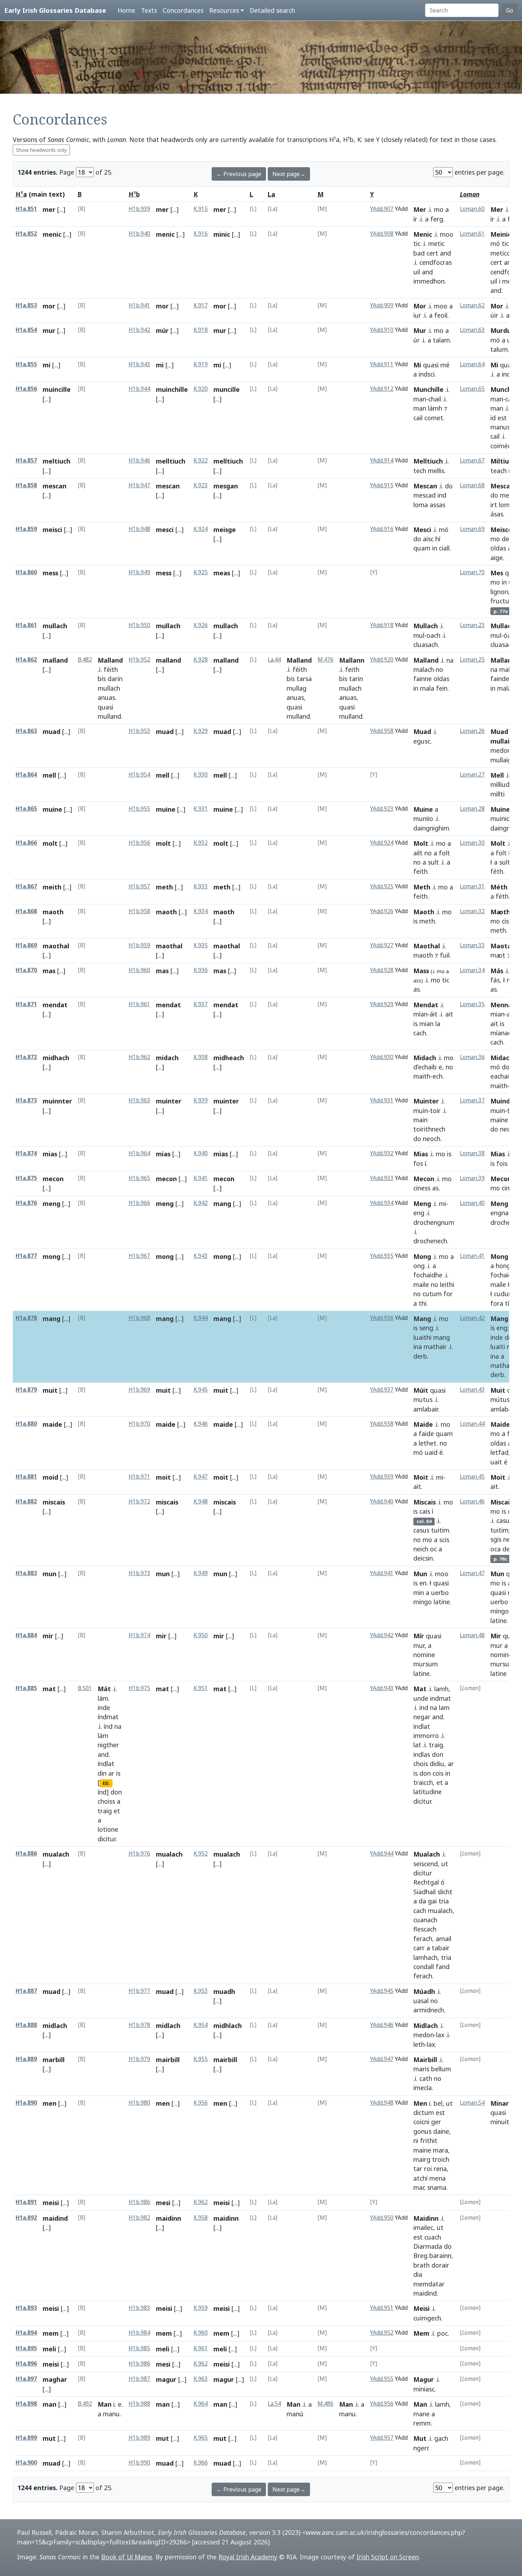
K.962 (201, 2202)
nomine (424, 1655)
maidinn (168, 2218)
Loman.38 (472, 1153)
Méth (499, 887)
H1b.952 (139, 660)
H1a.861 (26, 625)
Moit (421, 1477)
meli (49, 2349)
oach (433, 635)
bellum (441, 2069)
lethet (428, 1443)
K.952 (201, 1854)
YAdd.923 (382, 809)
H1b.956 (139, 843)
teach (499, 471)
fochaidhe (428, 1275)
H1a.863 (26, 731)
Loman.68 (472, 485)
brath (422, 2265)
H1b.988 (139, 2404)
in (435, 548)
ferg (437, 219)
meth (164, 887)
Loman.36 (472, 1057)
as (417, 989)
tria (444, 1901)
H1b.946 (139, 461)
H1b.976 (139, 1854)
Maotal (502, 946)
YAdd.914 (382, 461)
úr (417, 340)
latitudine (428, 1792)
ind (442, 495)
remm (422, 2423)
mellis (436, 471)
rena (440, 2169)
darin (115, 679)
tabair (441, 1948)
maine (499, 1120)
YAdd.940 (382, 1501)
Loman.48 (472, 1635)
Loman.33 (472, 945)
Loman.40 (472, 1203)
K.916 (201, 234)
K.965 (201, 2438)
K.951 (201, 1688)
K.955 (201, 2059)
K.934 (201, 911)
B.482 (85, 660)
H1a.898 (26, 2404)
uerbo (440, 1593)
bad (419, 253)
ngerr (421, 2448)
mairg (422, 2159)
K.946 (201, 1424)
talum (499, 349)
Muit (498, 1390)
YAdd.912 (382, 389)
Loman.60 (472, 209)
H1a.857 (26, 461)
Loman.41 (472, 1256)
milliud (500, 784)
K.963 (201, 2379)
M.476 (325, 660)
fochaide (503, 1275)
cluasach (426, 645)
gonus (422, 2131)
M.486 (325, 2404)
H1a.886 (26, 1854)
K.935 (201, 945)
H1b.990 (139, 2463)
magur (166, 2379)
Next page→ (289, 174)
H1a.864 (26, 775)
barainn (440, 2256)
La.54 (274, 2404)
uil (417, 272)
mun (50, 1574)
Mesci (422, 530)
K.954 (201, 2025)
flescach (425, 1929)
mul (419, 635)
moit (163, 1477)
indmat (441, 1698)
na (450, 660)
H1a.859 (26, 529)
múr (162, 330)
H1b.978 (139, 2025)
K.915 (201, 209)
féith (111, 669)
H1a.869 (26, 945)
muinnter (57, 1101)
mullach (55, 626)
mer (49, 209)
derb (420, 1356)
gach (441, 2438)
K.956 (201, 2103)
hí (438, 539)
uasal (421, 2001)
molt (50, 843)
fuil (445, 955)
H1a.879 (26, 1390)
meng (51, 1204)
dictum (424, 2112)
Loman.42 (472, 1318)
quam (422, 548)
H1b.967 (139, 1256)
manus (500, 427)
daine (441, 2131)
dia (418, 2274)
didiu (437, 1764)
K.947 (201, 1477)
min (419, 1593)
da (422, 1901)
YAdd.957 (382, 2438)
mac (419, 2187)
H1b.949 (139, 572)
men (50, 2103)
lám (103, 1698)
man (420, 399)
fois (502, 1163)
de (505, 539)
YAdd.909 (382, 305)
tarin (356, 679)
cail (418, 418)
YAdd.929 (382, 1004)
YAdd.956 (382, 2404)
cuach (433, 2237)
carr (419, 1948)
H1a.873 (26, 1100)
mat (49, 1689)
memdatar (429, 2284)
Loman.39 (472, 1178)
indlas (422, 1754)
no (439, 669)
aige (497, 558)
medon (501, 750)
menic (52, 234)
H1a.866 (26, 843)
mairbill (168, 2060)
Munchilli (504, 389)
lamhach (425, 1957)
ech (437, 1076)
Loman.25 (472, 660)
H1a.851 (26, 209)
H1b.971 (139, 1477)
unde (421, 1698)
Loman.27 (472, 775)
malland (55, 660)
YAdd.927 (382, 945)
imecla (423, 2088)
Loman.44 (472, 1424)
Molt (421, 843)
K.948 (201, 1501)
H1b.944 (139, 389)
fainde (500, 679)
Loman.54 (472, 2103)
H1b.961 (139, 1004)
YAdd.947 (382, 2059)
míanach (502, 1033)
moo (447, 234)
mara (441, 2150)
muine (52, 809)
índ (108, 1726)
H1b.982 (139, 2218)
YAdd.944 (382, 1854)
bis (291, 679)
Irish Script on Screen (388, 2557)
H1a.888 (26, 2025)
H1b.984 (139, 2333)
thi (423, 1303)
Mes (497, 573)
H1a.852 (26, 234)
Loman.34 (472, 970)
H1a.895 (26, 2348)
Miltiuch (503, 461)
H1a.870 (26, 970)
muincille (57, 389)
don (116, 1792)
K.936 (201, 970)
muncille (227, 389)
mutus (423, 1399)
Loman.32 (472, 911)
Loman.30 (472, 843)
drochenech (430, 1241)
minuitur (502, 2122)
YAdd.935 (382, 1256)
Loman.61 (472, 234)
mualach (56, 1854)
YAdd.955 (382, 2379)
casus (421, 1530)
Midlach (426, 2026)
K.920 (201, 389)
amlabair (426, 1409)
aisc (428, 539)
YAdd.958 (382, 731)
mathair (435, 1347)
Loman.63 (472, 330)
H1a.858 (26, 485)
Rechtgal (426, 1882)
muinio (500, 818)
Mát (104, 1689)
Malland (110, 660)
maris (421, 2069)
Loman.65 (472, 389)
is (415, 921)
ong (419, 1266)
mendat (55, 1005)
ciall (444, 548)
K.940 (201, 1153)
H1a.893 (26, 2308)
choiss (106, 1801)
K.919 (201, 364)
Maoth (424, 912)
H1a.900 (26, 2463)
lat (417, 1745)
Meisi (422, 2308)
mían (420, 1014)
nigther (108, 1745)
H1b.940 (139, 234)
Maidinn (426, 2218)
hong (503, 1266)
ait (449, 1014)
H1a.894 (26, 2333)
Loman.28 (472, 809)
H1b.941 (139, 305)
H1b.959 (139, 945)
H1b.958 (139, 911)
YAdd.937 (382, 1390)
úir (494, 315)
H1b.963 (139, 1100)
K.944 (201, 1318)
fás (495, 980)
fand (443, 1967)
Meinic (501, 234)
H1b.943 (139, 364)
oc (433, 1549)
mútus (500, 1399)
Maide (423, 1424)
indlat (422, 1726)
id (493, 418)
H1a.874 (26, 1153)
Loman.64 (472, 364)
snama (437, 2187)
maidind (55, 2218)
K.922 (201, 461)
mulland (109, 716)
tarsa (304, 679)
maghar (55, 2379)
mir (48, 1636)
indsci (427, 374)
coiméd (501, 446)
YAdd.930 (382, 1057)
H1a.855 (26, 364)
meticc (500, 253)
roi (428, 2169)
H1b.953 (139, 731)
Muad (422, 731)
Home (126, 10)
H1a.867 (26, 886)
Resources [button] (224, 10)
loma (421, 505)
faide (426, 1434)
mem (51, 2333)
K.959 (201, 2308)
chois (421, 1764)
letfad (499, 1452)
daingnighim (431, 828)
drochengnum (434, 1222)
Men (420, 2103)
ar (111, 1773)
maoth (53, 912)
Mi (417, 365)
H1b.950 (139, 625)
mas (49, 971)
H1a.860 (26, 572)
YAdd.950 (382, 2218)
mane (422, 2414)
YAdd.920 (382, 660)
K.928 (201, 660)
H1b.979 (139, 2059)
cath (426, 2078)
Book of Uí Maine (127, 2557)
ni (416, 2141)
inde (497, 1337)
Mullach (426, 626)
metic (436, 243)
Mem (421, 2333)
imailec (423, 2227)
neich (421, 1549)
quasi (431, 365)
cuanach (425, 1920)
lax (440, 2035)
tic (417, 243)
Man (105, 2404)
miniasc (424, 2389)
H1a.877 (26, 1256)
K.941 (201, 1178)
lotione (108, 1829)
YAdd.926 (382, 911)
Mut (420, 2438)
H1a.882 (26, 1501)
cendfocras (436, 262)
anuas (106, 697)
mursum (426, 1664)
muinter (169, 1101)
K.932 (201, 843)
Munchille (428, 389)
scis (444, 1540)
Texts (149, 10)
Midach (425, 1058)
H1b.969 (139, 1390)
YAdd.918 (382, 625)
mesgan (226, 486)
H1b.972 (139, 1501)
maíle (498, 1284)
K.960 (201, 2333)
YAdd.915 (382, 485)
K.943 (201, 1256)
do (449, 486)
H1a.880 (26, 1424)
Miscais (425, 1502)
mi (47, 365)
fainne (423, 679)
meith (52, 887)
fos (418, 1163)
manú (295, 2414)
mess (50, 573)
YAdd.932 (382, 1153)
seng (426, 1328)
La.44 (274, 660)
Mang (422, 1319)
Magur (424, 2379)
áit (434, 1014)
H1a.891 (26, 2202)
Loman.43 (472, 1390)
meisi (51, 2203)
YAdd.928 (382, 970)
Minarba (504, 2103)
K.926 (201, 625)
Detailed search (272, 10)
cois (438, 1773)
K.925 (201, 572)
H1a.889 (26, 2059)
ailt (418, 853)
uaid (431, 1452)
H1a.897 (26, 2379)
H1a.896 (26, 2364)
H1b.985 (139, 2348)
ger (436, 2122)
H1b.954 (139, 775)
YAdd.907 (382, 209)
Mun (420, 1574)
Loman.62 (472, 305)
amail (444, 1939)
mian (426, 1024)
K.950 (201, 1635)
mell (49, 775)
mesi (163, 2203)
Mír (419, 1636)
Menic (423, 234)
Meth (422, 887)
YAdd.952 (382, 2333)
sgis (496, 1539)
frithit (429, 2141)
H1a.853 (26, 305)
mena (437, 2178)
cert (432, 253)
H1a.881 (26, 1477)
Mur (420, 330)
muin (421, 1111)
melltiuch (171, 461)
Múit (421, 1390)
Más (497, 971)
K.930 (201, 775)
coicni (421, 2122)
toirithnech (429, 1129)
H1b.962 (139, 1057)
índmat (108, 1717)
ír (415, 219)
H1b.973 (139, 1573)
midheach (229, 1058)
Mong (422, 1256)
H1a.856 (26, 389)
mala (427, 688)
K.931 (201, 809)
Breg (420, 2256)
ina (418, 1347)
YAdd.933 (382, 1178)
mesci (165, 530)
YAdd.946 (382, 2025)
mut (49, 2438)
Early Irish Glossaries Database (55, 10)
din (102, 1773)
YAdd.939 (382, 1477)
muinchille (172, 389)
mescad (425, 495)
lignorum (504, 592)
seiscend (426, 1864)
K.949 (201, 1573)
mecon (53, 1179)
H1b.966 (139, 1203)
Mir (496, 1636)
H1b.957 (139, 886)
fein (442, 688)
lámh (435, 408)
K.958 (201, 2218)
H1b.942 (139, 330)
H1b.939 (139, 209)
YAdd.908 (382, 234)
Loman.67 (472, 461)
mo (439, 209)
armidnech (429, 2010)
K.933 (201, 886)
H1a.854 (26, 330)
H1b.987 (139, 2379)
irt (494, 505)
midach (167, 1058)
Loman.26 (472, 731)
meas (222, 573)
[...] (61, 209)
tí (507, 1303)
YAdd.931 (382, 1100)
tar (418, 2169)
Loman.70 (472, 572)
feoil (441, 315)
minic (222, 234)
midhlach (228, 2026)
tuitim (440, 1530)
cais (425, 1511)
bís (102, 679)
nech (507, 1129)
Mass (421, 971)
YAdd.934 (382, 1203)
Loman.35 (472, 1004)
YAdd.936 (382, 1318)
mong (51, 1256)
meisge (225, 530)
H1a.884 (26, 1635)
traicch (423, 1782)
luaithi (422, 1337)
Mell (497, 775)
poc (442, 2333)
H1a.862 (26, 660)
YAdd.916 (382, 529)
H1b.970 (139, 1424)
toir (435, 1111)
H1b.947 (139, 485)
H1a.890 (26, 2103)
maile (421, 1284)
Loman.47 (472, 1573)
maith (422, 1076)
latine (442, 1602)
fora (497, 1303)
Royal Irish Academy (248, 2557)
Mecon (424, 1179)
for (448, 1294)
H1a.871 (26, 1004)
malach (424, 669)
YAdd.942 (382, 1635)
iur (417, 315)
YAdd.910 (382, 330)
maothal (56, 946)
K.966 (201, 2463)
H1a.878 (26, 1318)
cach (420, 1033)
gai (432, 1901)
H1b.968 (139, 1318)
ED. (106, 1783)
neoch (432, 1139)
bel (438, 2103)
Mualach (427, 1854)
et (117, 1811)
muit (50, 1390)
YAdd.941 (382, 1573)
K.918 (201, 330)
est (502, 418)
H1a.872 (26, 1057)
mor (49, 306)
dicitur (107, 1839)
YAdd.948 (382, 2103)
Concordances (183, 10)
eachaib (502, 1076)
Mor (420, 306)
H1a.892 (26, 2218)
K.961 (201, 2348)
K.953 (201, 1991)
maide (52, 1424)
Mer (420, 209)
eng (419, 1213)
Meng (422, 1204)
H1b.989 (139, 2438)
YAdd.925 (382, 886)
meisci (52, 530)
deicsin (423, 1558)
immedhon (429, 281)
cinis (508, 1188)
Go (510, 10)
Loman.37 (472, 1100)
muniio (423, 818)
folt (444, 853)
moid (50, 1477)
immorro (426, 1736)
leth (419, 2044)
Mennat (503, 1005)
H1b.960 (139, 970)
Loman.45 (472, 1477)
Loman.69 (472, 529)
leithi (447, 1284)
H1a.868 (26, 911)
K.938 (201, 1057)
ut (445, 1864)
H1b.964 (139, 1153)
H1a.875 (26, 1178)
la (438, 1024)
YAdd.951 (382, 2308)
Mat (420, 1689)
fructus (501, 601)
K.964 (201, 2404)
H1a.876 (26, 1203)
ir (492, 219)
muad (51, 731)
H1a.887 (26, 1991)
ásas (497, 514)
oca (496, 1549)
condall (424, 1967)
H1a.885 (26, 1688)
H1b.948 (139, 529)
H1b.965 (139, 1178)
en (423, 1583)
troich (441, 2159)
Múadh (424, 1991)
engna (499, 1213)
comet (434, 418)
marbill (54, 2060)
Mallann (352, 660)
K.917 (201, 305)
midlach (55, 2026)
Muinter (426, 1101)
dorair (440, 2265)
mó (495, 243)
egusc (422, 741)
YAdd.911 (382, 364)
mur (49, 330)
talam (441, 340)
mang (222, 1204)
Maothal (427, 946)
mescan (55, 486)
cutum (432, 1294)
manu (111, 2414)
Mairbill (425, 2060)
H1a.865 (26, 809)
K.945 (201, 1390)
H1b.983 (139, 2308)
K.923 (201, 485)
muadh (224, 1991)
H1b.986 (139, 2202)
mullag (297, 688)
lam (444, 1708)
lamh (441, 1689)
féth (497, 871)
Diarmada (428, 2246)
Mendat (426, 1005)
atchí (420, 2178)
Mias (421, 1154)
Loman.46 (472, 1501)
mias (50, 1154)
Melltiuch (428, 461)
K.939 (201, 1100)
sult (433, 862)
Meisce (501, 530)
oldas (498, 548)
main (420, 1120)
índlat (106, 1764)
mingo (423, 1602)
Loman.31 (472, 886)
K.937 (201, 1004)
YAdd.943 (382, 1688)
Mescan (425, 486)
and (445, 253)
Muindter (505, 1101)
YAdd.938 (382, 1424)
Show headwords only (41, 150)
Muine (423, 809)
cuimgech (427, 2318)
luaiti (498, 1347)
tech (420, 471)
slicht (445, 1892)
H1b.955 (139, 809)
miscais (54, 1502)
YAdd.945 (382, 1991)
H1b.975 (139, 1688)
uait (496, 1462)
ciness (422, 1188)
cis (505, 921)
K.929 (201, 731)
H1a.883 (26, 1573)
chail (435, 399)
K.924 (201, 529)
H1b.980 (139, 2103)
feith (352, 669)
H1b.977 (139, 1991)
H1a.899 (26, 2438)
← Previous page (239, 174)
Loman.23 (472, 625)
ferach (423, 1939)
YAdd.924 (382, 843)
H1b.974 (139, 1635)
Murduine (505, 330)
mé (445, 365)
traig (105, 1811)
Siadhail (425, 1892)
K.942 (201, 1203)
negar (422, 1717)
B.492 (85, 2404)
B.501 (85, 1688)
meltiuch (56, 461)
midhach (56, 1058)
